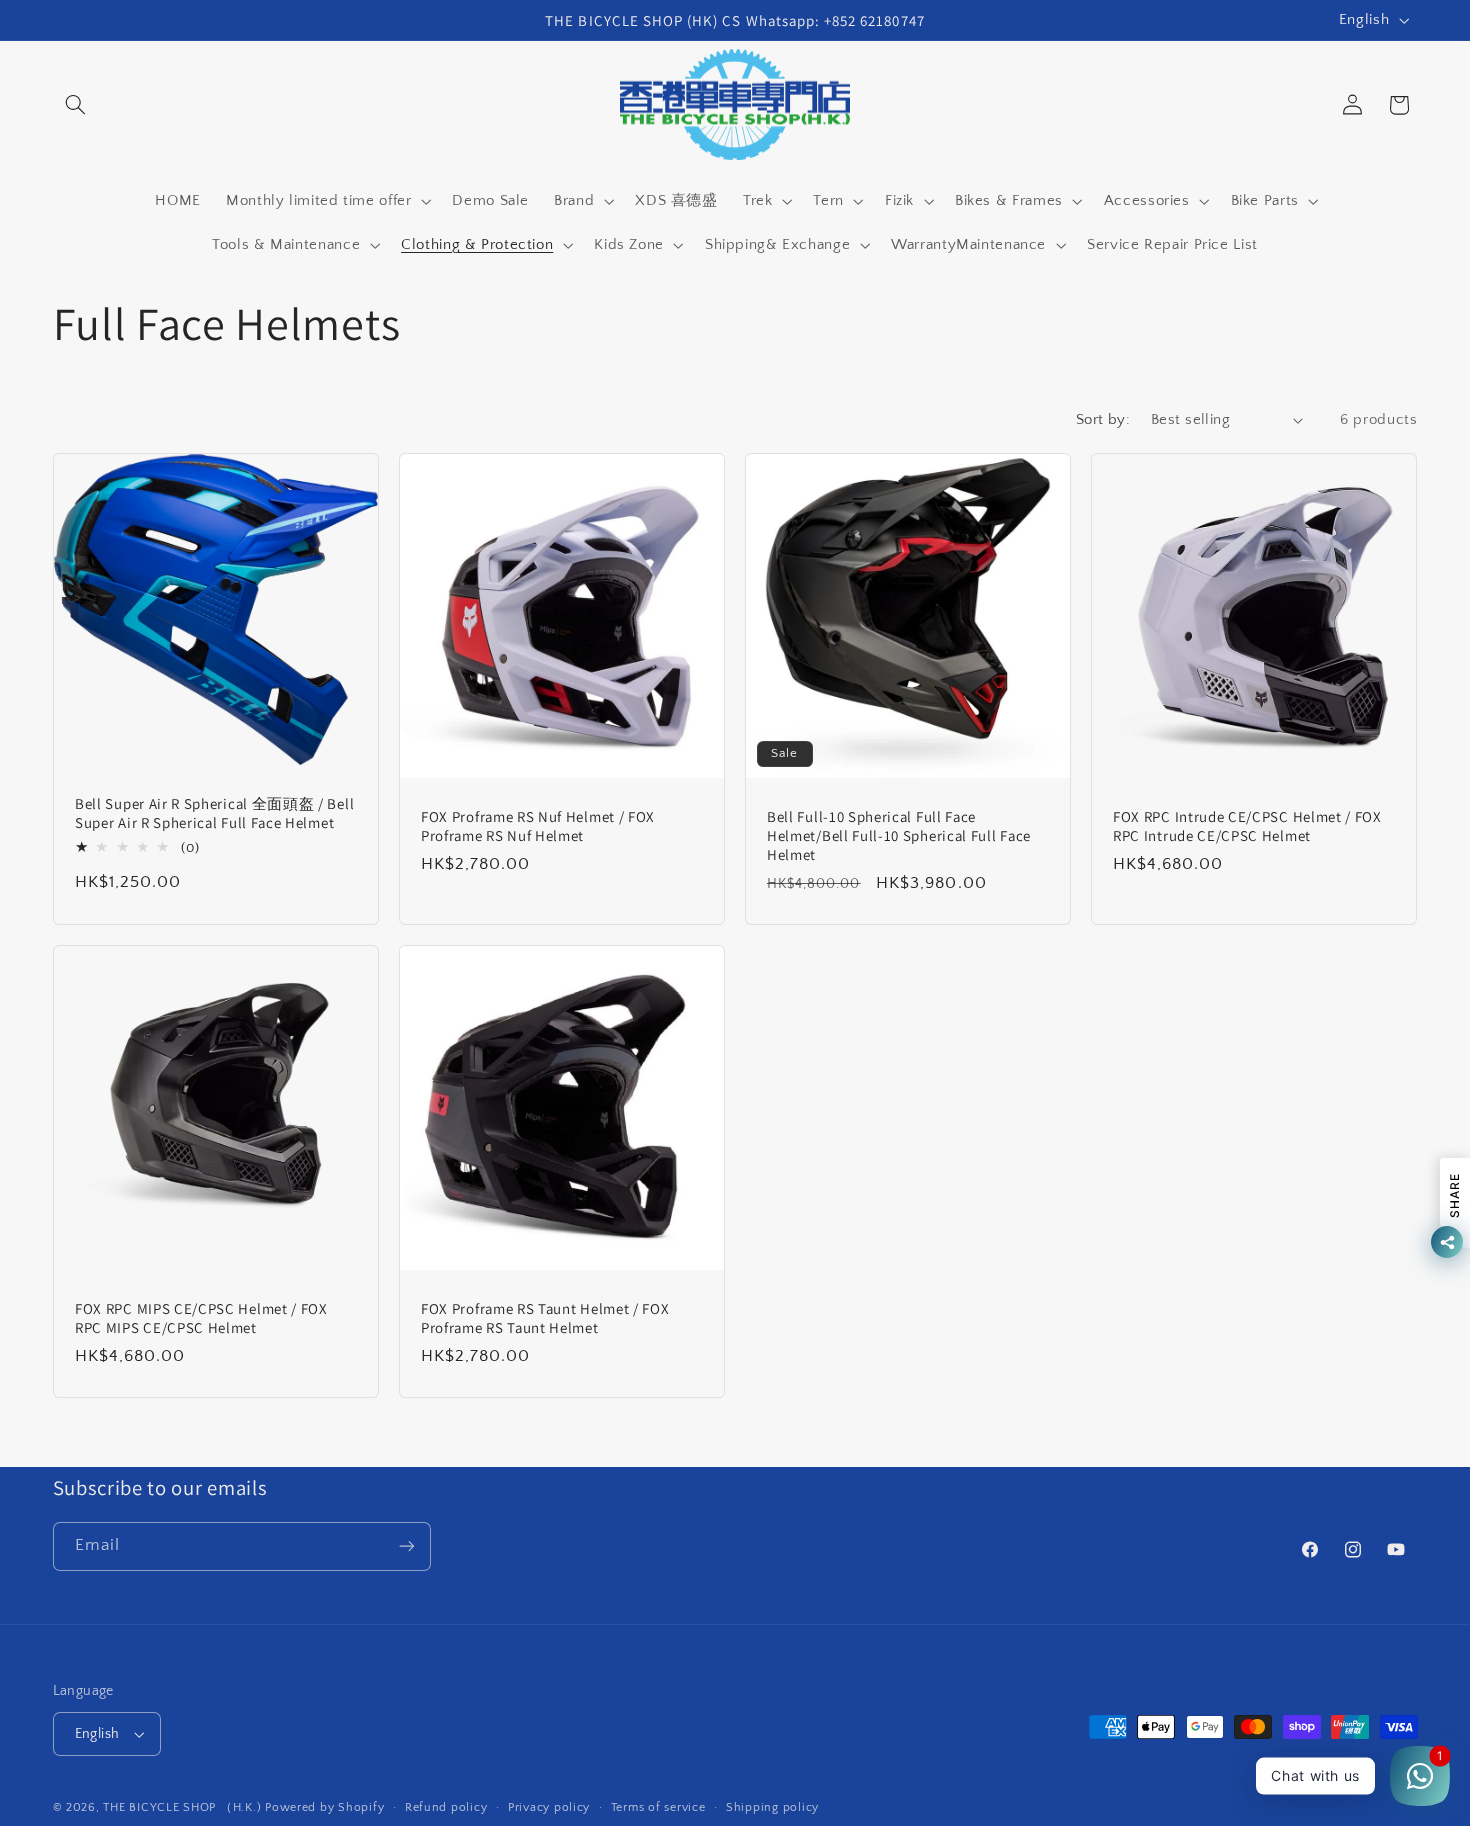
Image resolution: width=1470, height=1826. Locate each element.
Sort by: (1103, 420)
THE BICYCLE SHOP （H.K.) (184, 1807)
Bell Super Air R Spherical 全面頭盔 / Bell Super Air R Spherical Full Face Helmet (214, 813)
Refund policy (446, 1807)
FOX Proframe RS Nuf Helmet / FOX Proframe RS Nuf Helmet (538, 826)
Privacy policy (549, 1807)
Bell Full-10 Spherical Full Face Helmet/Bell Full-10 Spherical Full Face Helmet (899, 835)
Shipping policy (772, 1807)
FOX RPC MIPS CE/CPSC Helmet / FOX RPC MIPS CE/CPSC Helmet (201, 1318)
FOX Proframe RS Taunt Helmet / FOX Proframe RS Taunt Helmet (545, 1318)
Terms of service (658, 1807)
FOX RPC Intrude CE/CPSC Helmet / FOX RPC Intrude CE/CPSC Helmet (1247, 826)
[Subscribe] (406, 1546)
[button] (76, 105)
